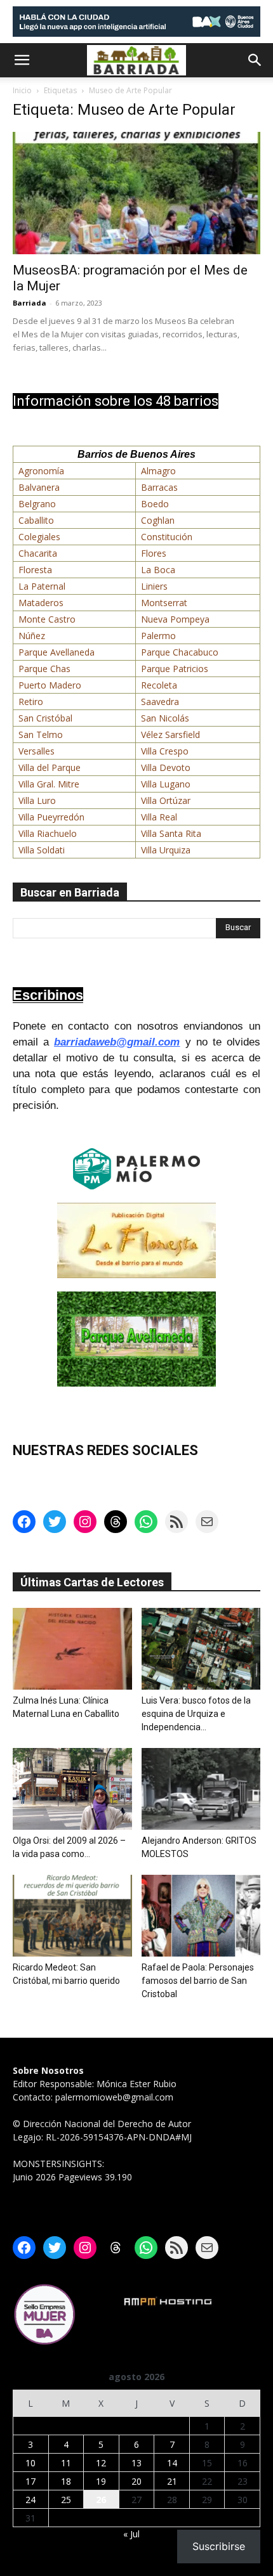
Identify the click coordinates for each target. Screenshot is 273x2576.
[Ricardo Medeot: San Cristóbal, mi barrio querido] (72, 1916)
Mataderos (41, 603)
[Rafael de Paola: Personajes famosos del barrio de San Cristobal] (201, 1916)
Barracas (159, 487)
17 (30, 2481)
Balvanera (39, 487)
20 (136, 2481)
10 (30, 2463)
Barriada (30, 303)
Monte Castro (47, 619)
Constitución (167, 537)
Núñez (32, 636)
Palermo (158, 636)
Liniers (154, 586)
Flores (154, 553)
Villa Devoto (166, 767)
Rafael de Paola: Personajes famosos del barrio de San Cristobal (198, 1981)
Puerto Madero (50, 685)
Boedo (155, 504)
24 (30, 2500)
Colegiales (39, 537)
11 (66, 2463)
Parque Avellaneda (57, 652)
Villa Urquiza (166, 850)
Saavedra (160, 702)
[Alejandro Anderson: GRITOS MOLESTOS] (201, 1789)
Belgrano (37, 504)
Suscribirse (219, 2546)
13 (136, 2463)
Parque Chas (44, 669)
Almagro (158, 471)
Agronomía (41, 471)
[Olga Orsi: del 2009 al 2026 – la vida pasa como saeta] (72, 1789)
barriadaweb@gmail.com (117, 1042)
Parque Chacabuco (180, 652)
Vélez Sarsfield (170, 735)
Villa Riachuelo (48, 833)
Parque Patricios (175, 669)
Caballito (36, 520)
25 (66, 2500)
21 (172, 2481)
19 (101, 2481)
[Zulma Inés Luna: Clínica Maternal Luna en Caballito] (72, 1649)
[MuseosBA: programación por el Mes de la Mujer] (136, 193)
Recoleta (159, 685)
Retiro (31, 702)
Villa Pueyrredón (51, 817)
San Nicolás (165, 718)
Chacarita (38, 553)
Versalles (37, 751)
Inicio (22, 90)
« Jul (131, 2534)
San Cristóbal (45, 718)
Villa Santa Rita (171, 833)
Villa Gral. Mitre (49, 784)
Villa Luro (37, 800)
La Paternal (42, 586)
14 (172, 2463)
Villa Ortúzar (166, 800)
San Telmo (41, 735)
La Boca (158, 570)
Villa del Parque (50, 767)
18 (66, 2481)
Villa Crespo (165, 751)
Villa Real (159, 817)
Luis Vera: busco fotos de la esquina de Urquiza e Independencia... (196, 1714)
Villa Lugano (166, 784)
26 (101, 2500)
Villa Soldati (42, 850)
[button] (22, 60)
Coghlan (158, 520)
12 (101, 2463)
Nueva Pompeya (175, 619)
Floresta (35, 570)
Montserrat (164, 603)
